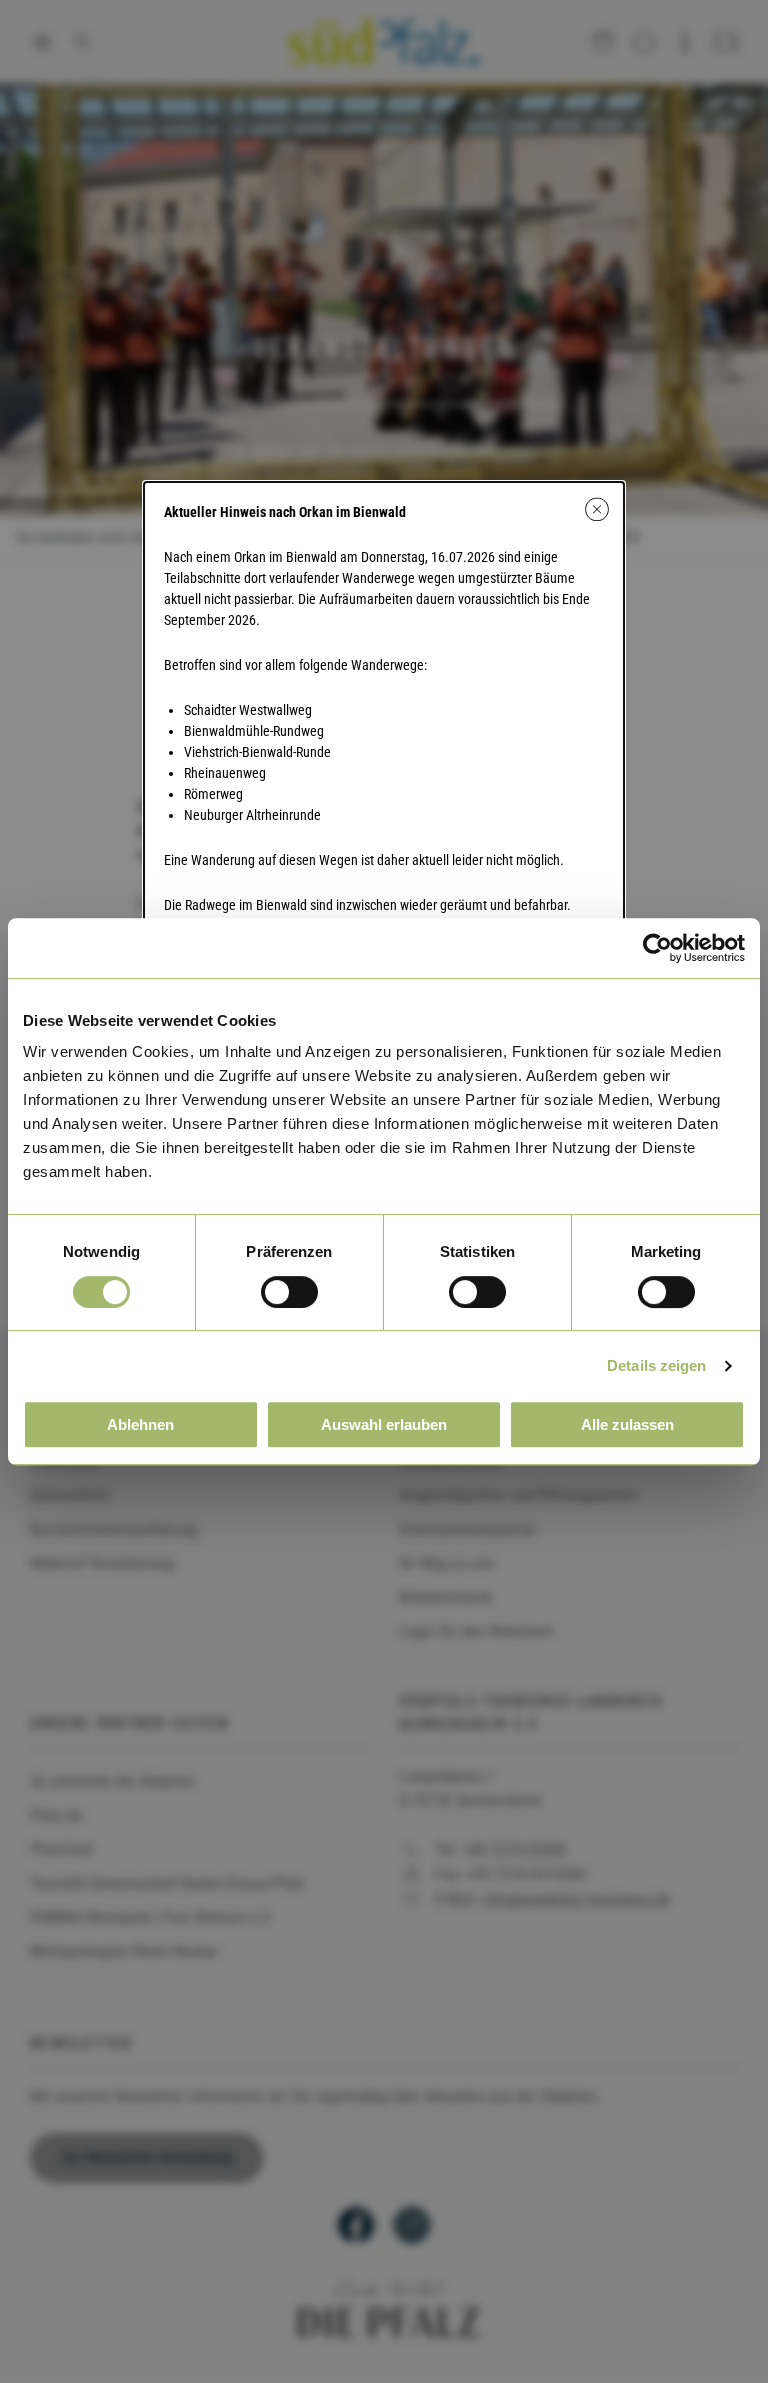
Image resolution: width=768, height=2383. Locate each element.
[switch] (289, 1292)
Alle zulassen (627, 1424)
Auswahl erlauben (384, 1424)
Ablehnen (140, 1424)
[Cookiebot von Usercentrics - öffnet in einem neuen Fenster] (657, 948)
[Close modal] (597, 509)
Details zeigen (656, 1365)
